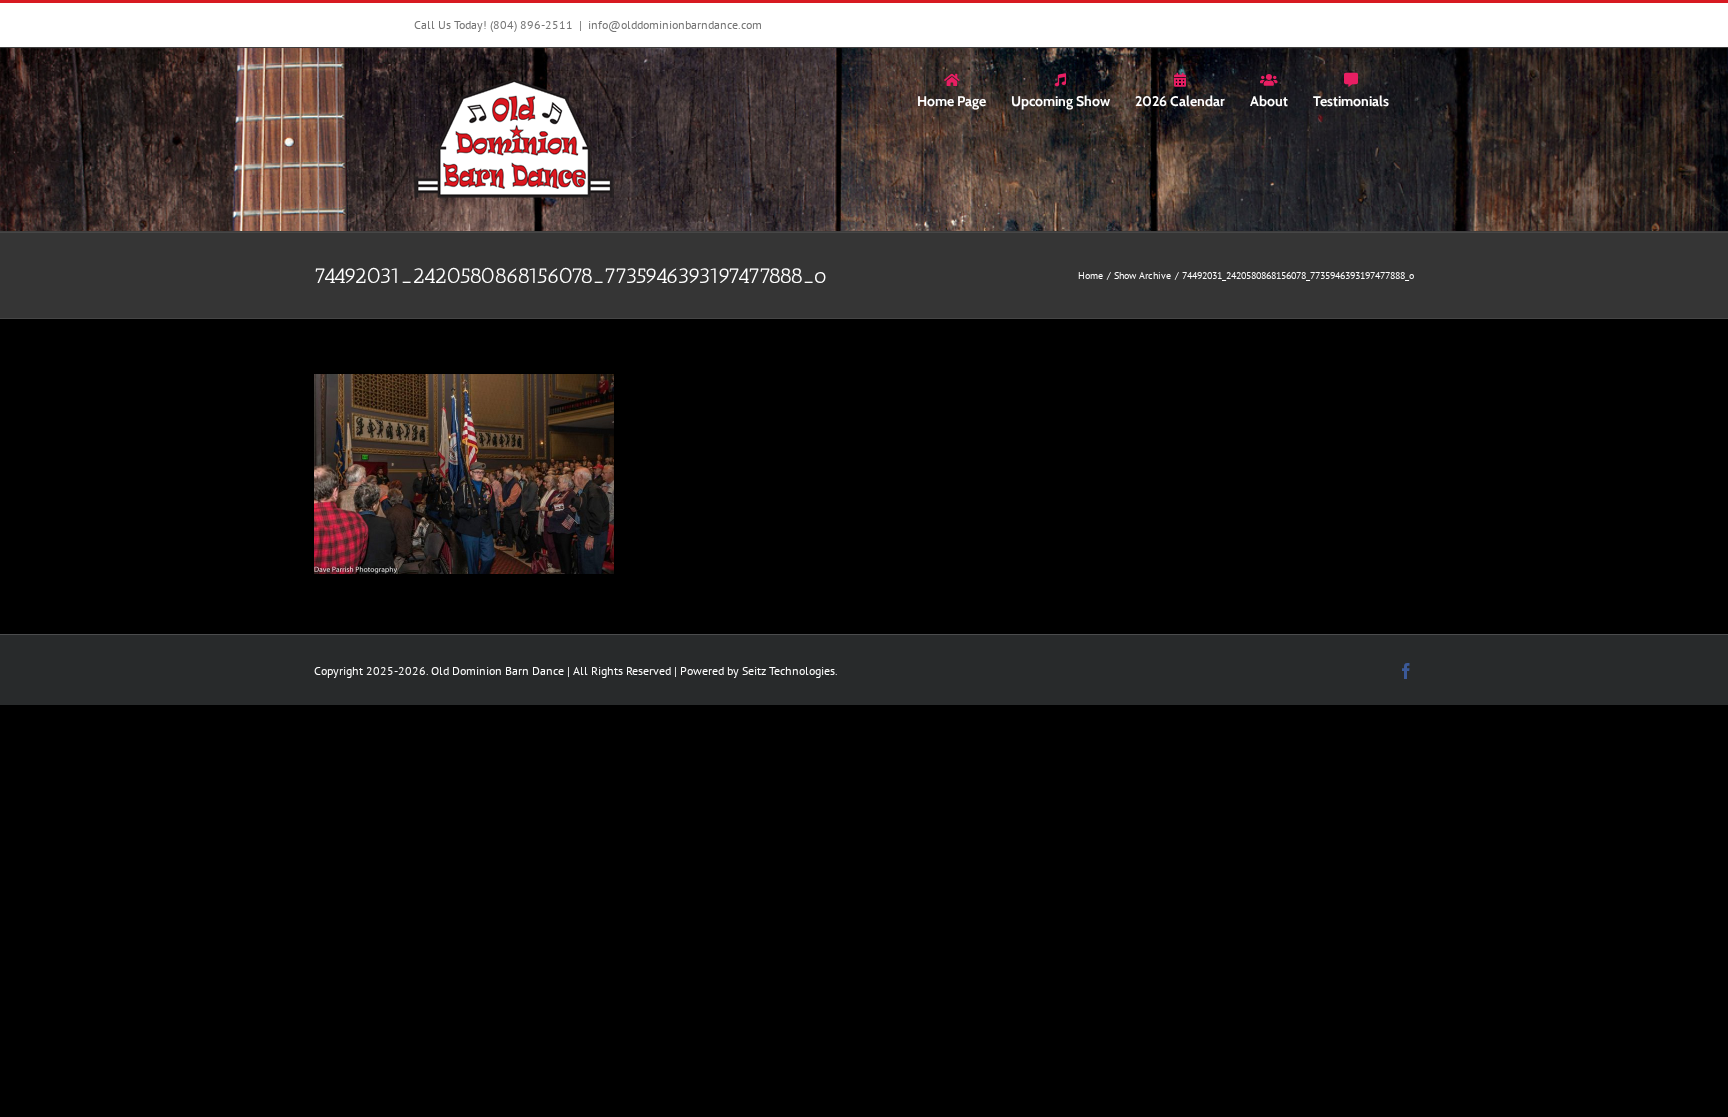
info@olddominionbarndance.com (675, 24)
